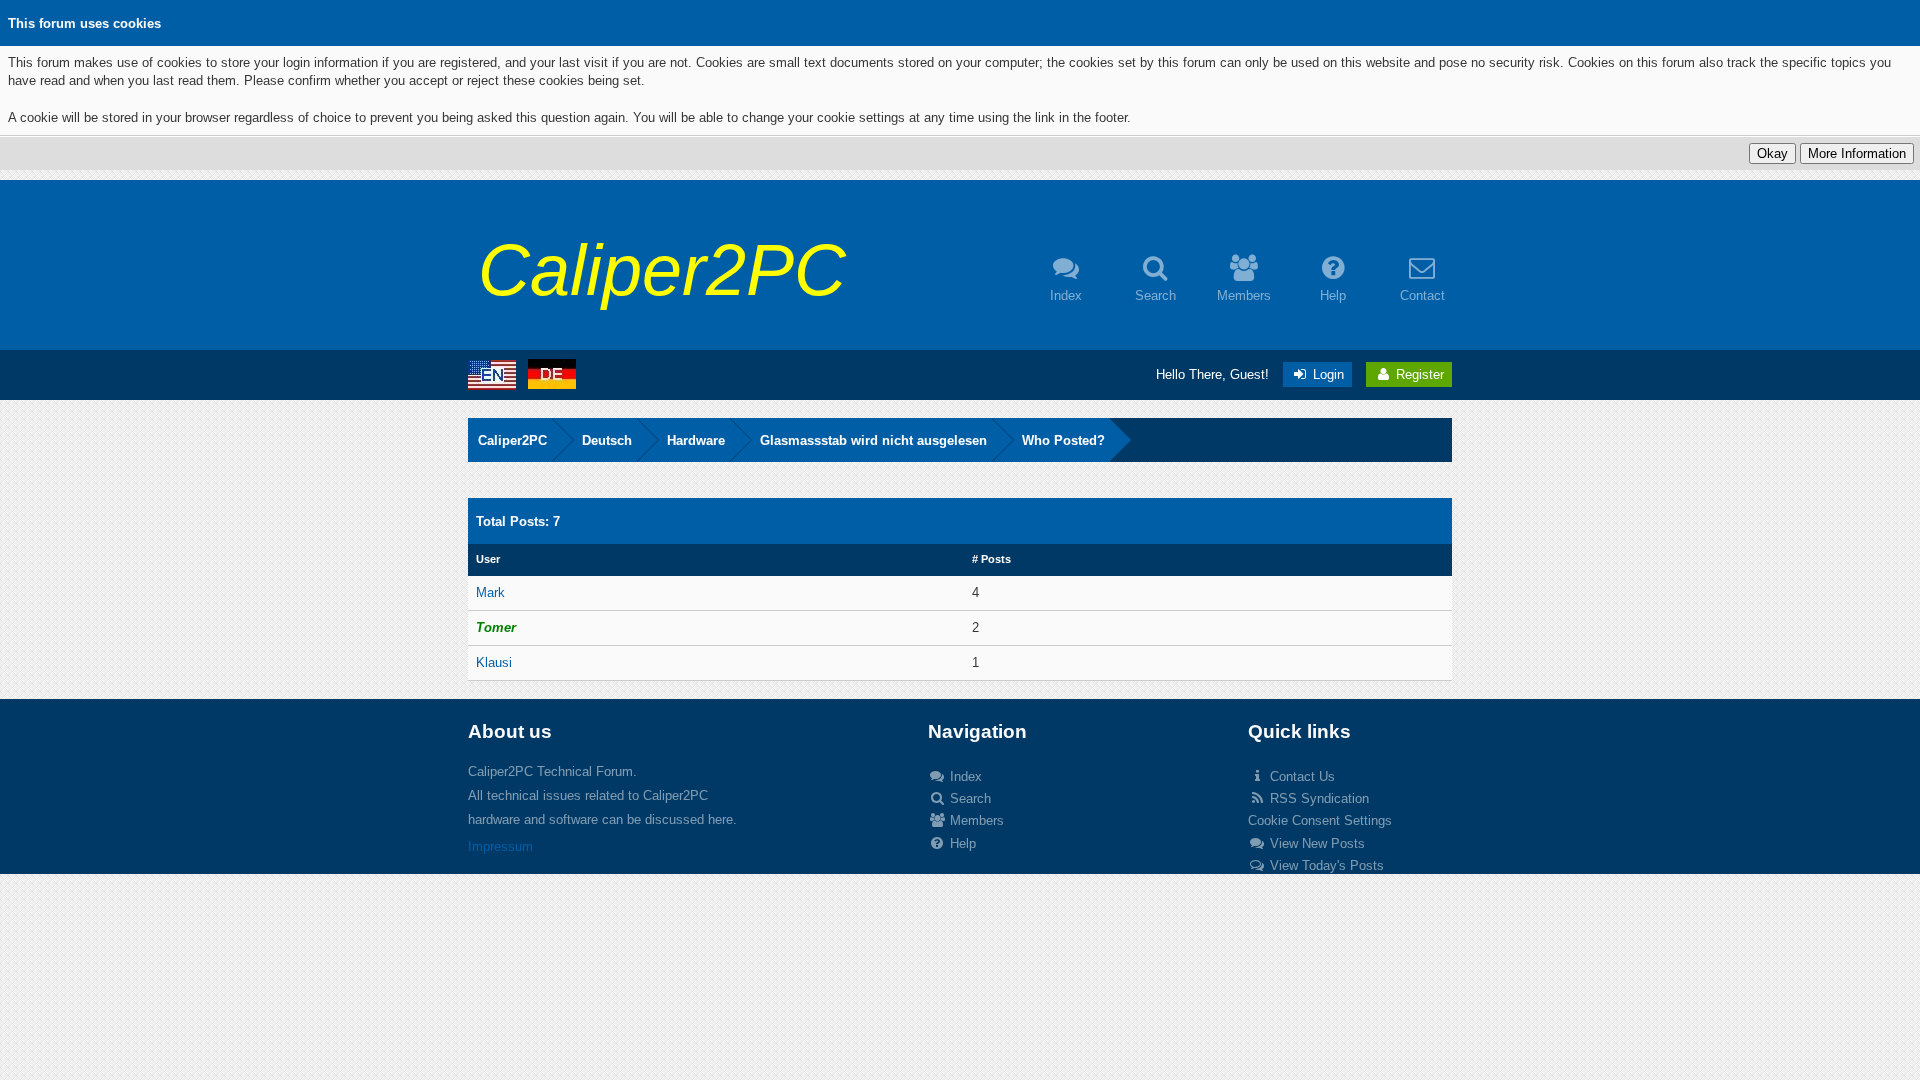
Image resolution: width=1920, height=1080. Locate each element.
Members (975, 820)
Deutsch (607, 440)
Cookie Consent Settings (1320, 820)
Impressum (500, 846)
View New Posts (1315, 843)
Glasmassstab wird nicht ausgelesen (873, 440)
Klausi (494, 662)
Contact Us (1300, 776)
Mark (490, 592)
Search (968, 798)
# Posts (991, 559)
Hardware (696, 440)
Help (961, 843)
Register (1418, 374)
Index (964, 776)
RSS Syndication (1317, 798)
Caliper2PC (512, 440)
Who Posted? (1063, 440)
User (488, 559)
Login (1326, 374)
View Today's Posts (1325, 865)
